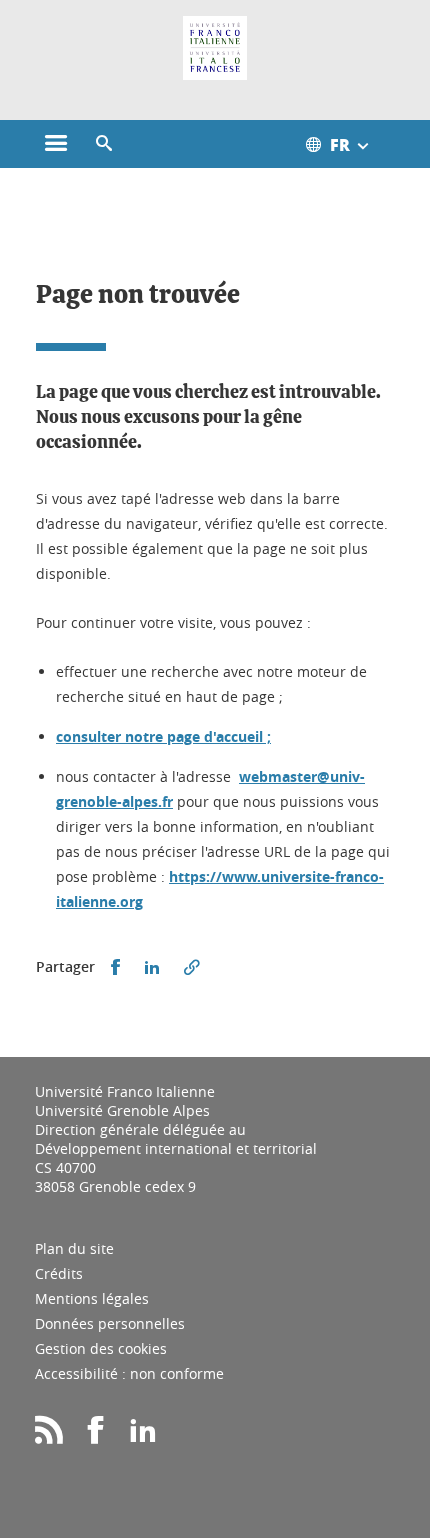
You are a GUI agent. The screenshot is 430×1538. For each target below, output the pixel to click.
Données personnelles (110, 1323)
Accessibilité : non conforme (129, 1373)
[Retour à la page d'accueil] (215, 48)
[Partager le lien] (192, 967)
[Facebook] (96, 1436)
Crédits (59, 1273)
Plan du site (74, 1248)
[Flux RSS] (49, 1436)
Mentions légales (92, 1298)
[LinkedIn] (143, 1436)
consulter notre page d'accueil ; (163, 736)
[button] (104, 144)
